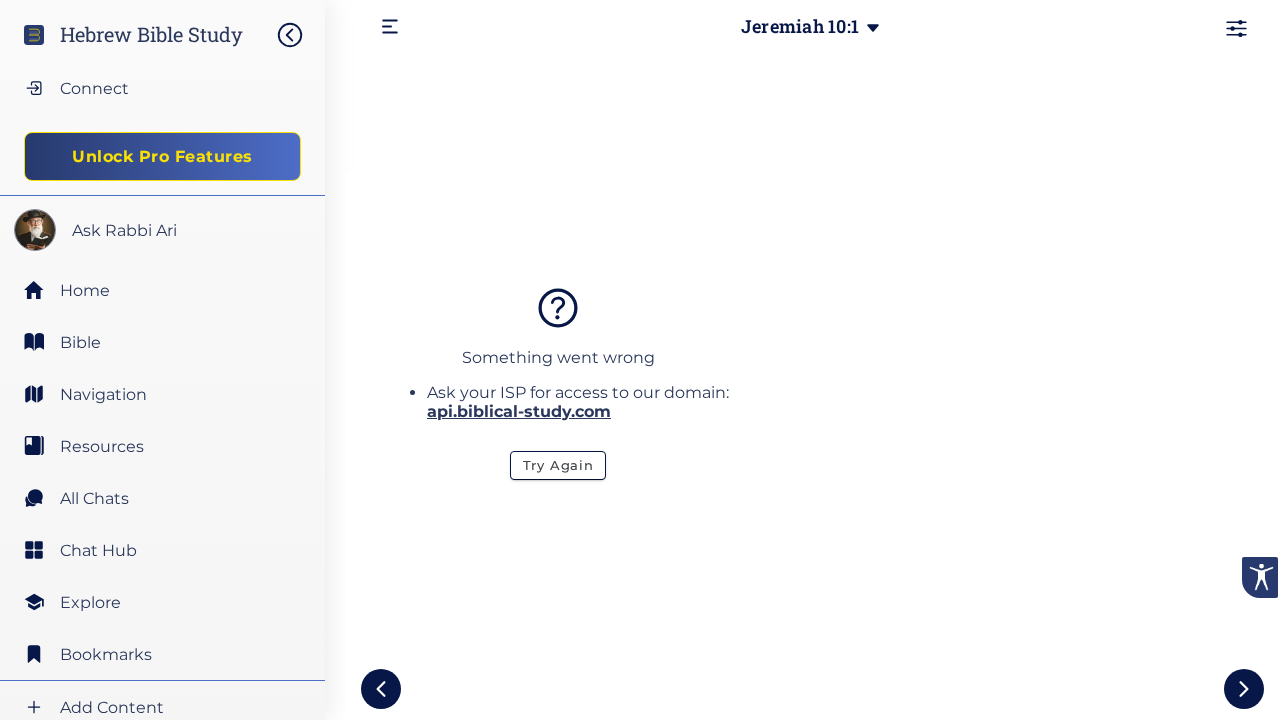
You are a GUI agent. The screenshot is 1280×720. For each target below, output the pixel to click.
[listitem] (162, 342)
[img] (300, 35)
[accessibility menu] (1260, 577)
